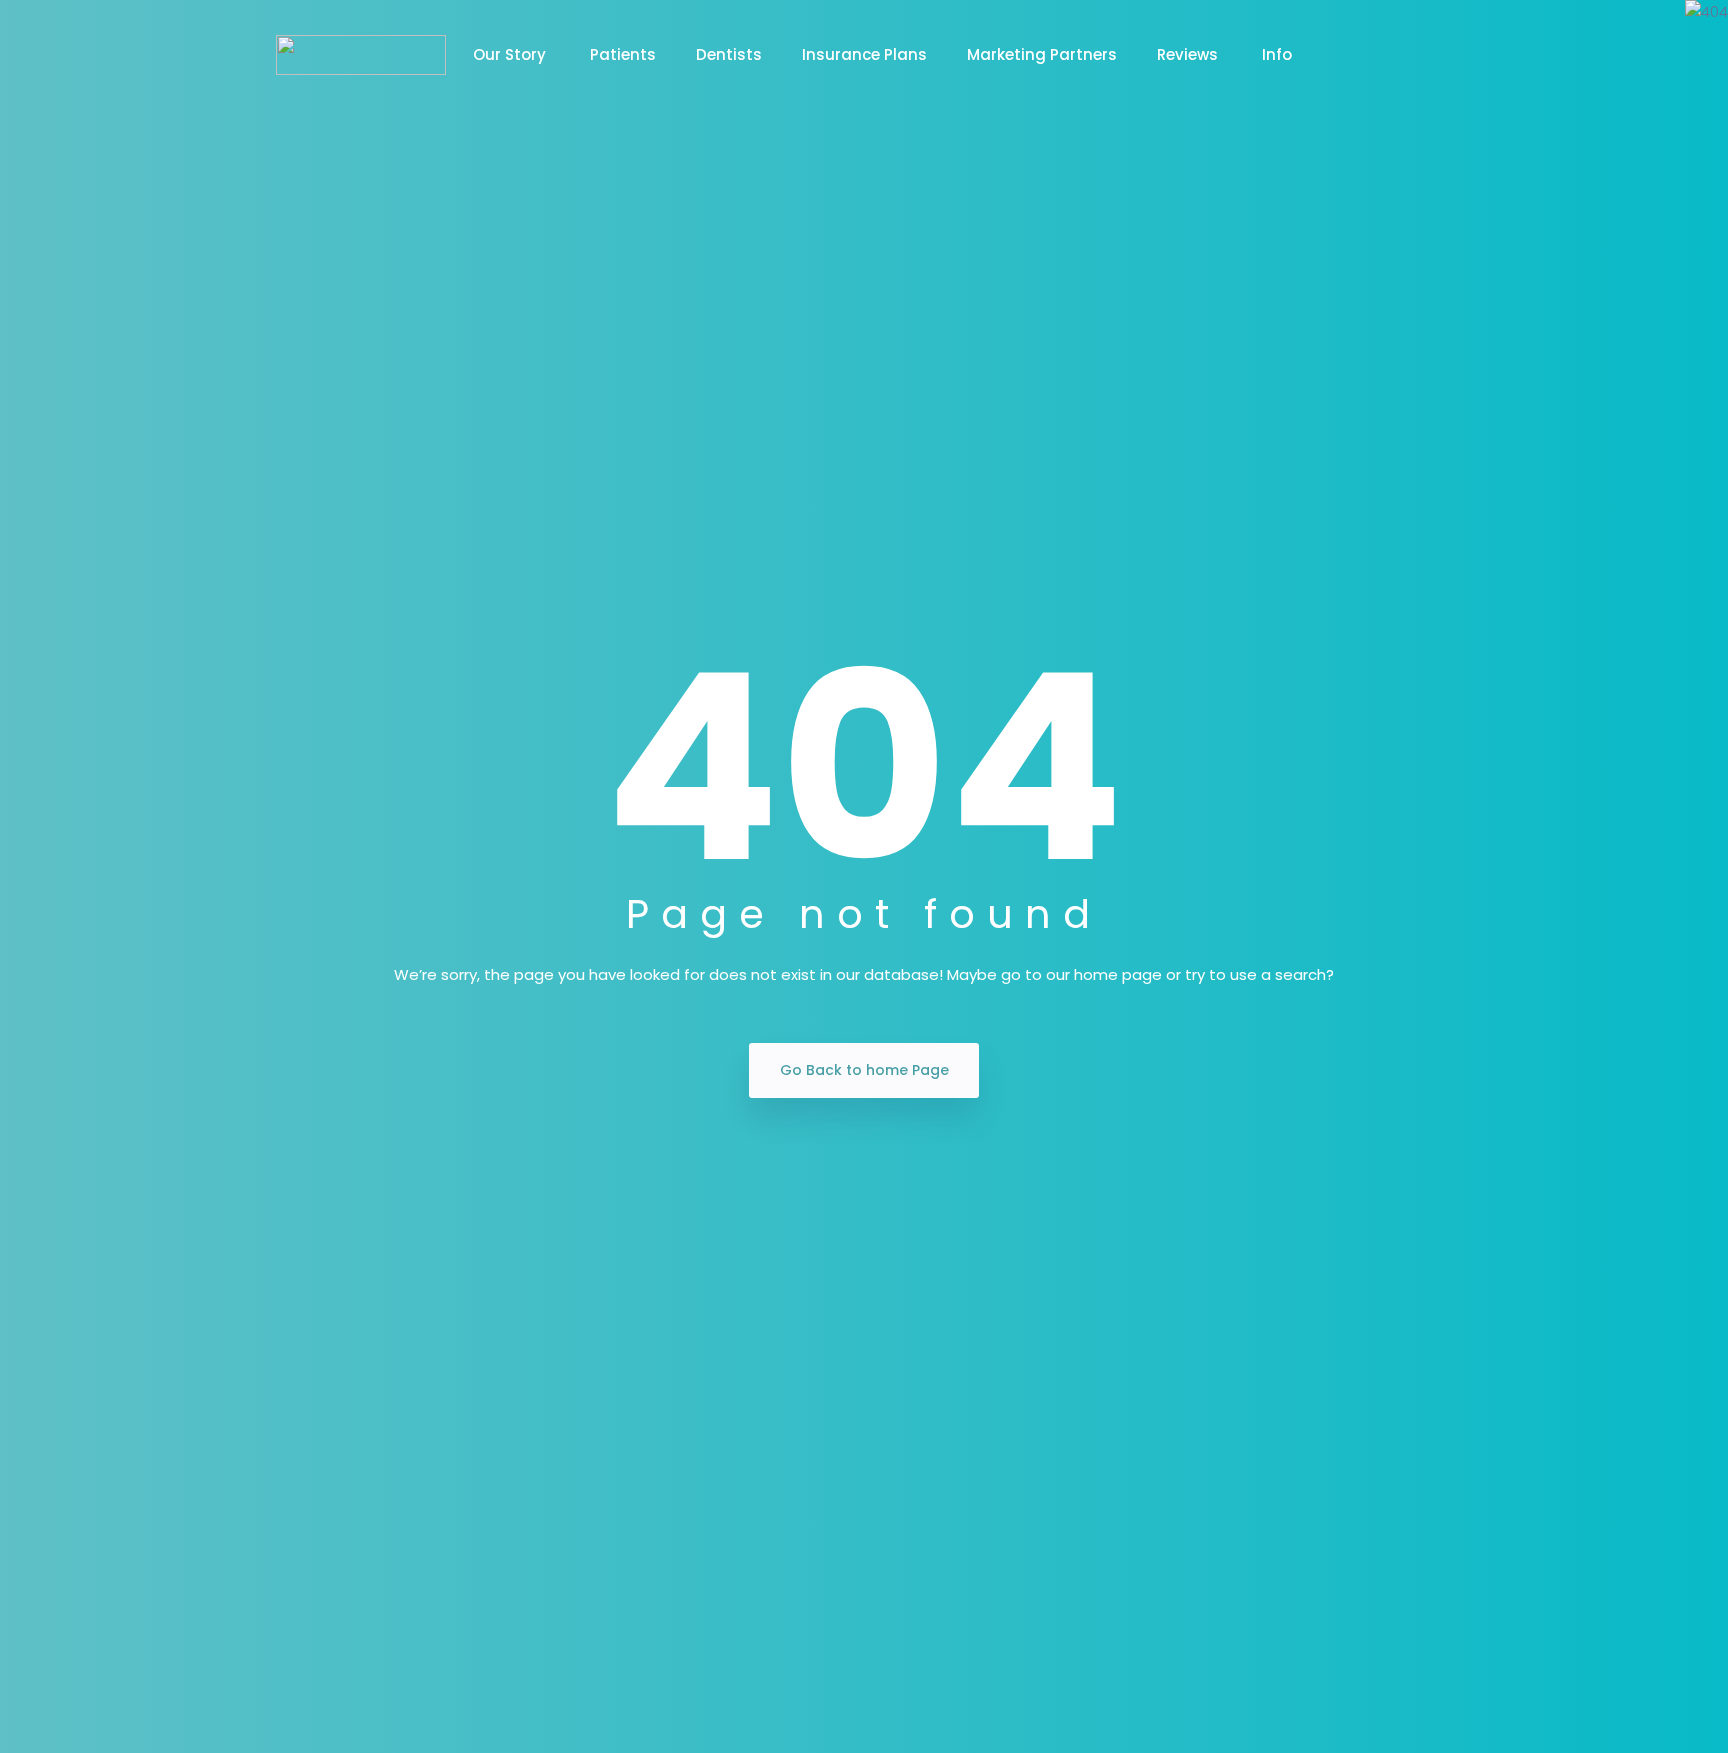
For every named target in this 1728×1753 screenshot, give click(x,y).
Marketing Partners (1042, 54)
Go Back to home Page (864, 1070)
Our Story (511, 54)
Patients (623, 54)
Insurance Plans (864, 54)
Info (1277, 54)
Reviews (1189, 54)
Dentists (729, 54)
